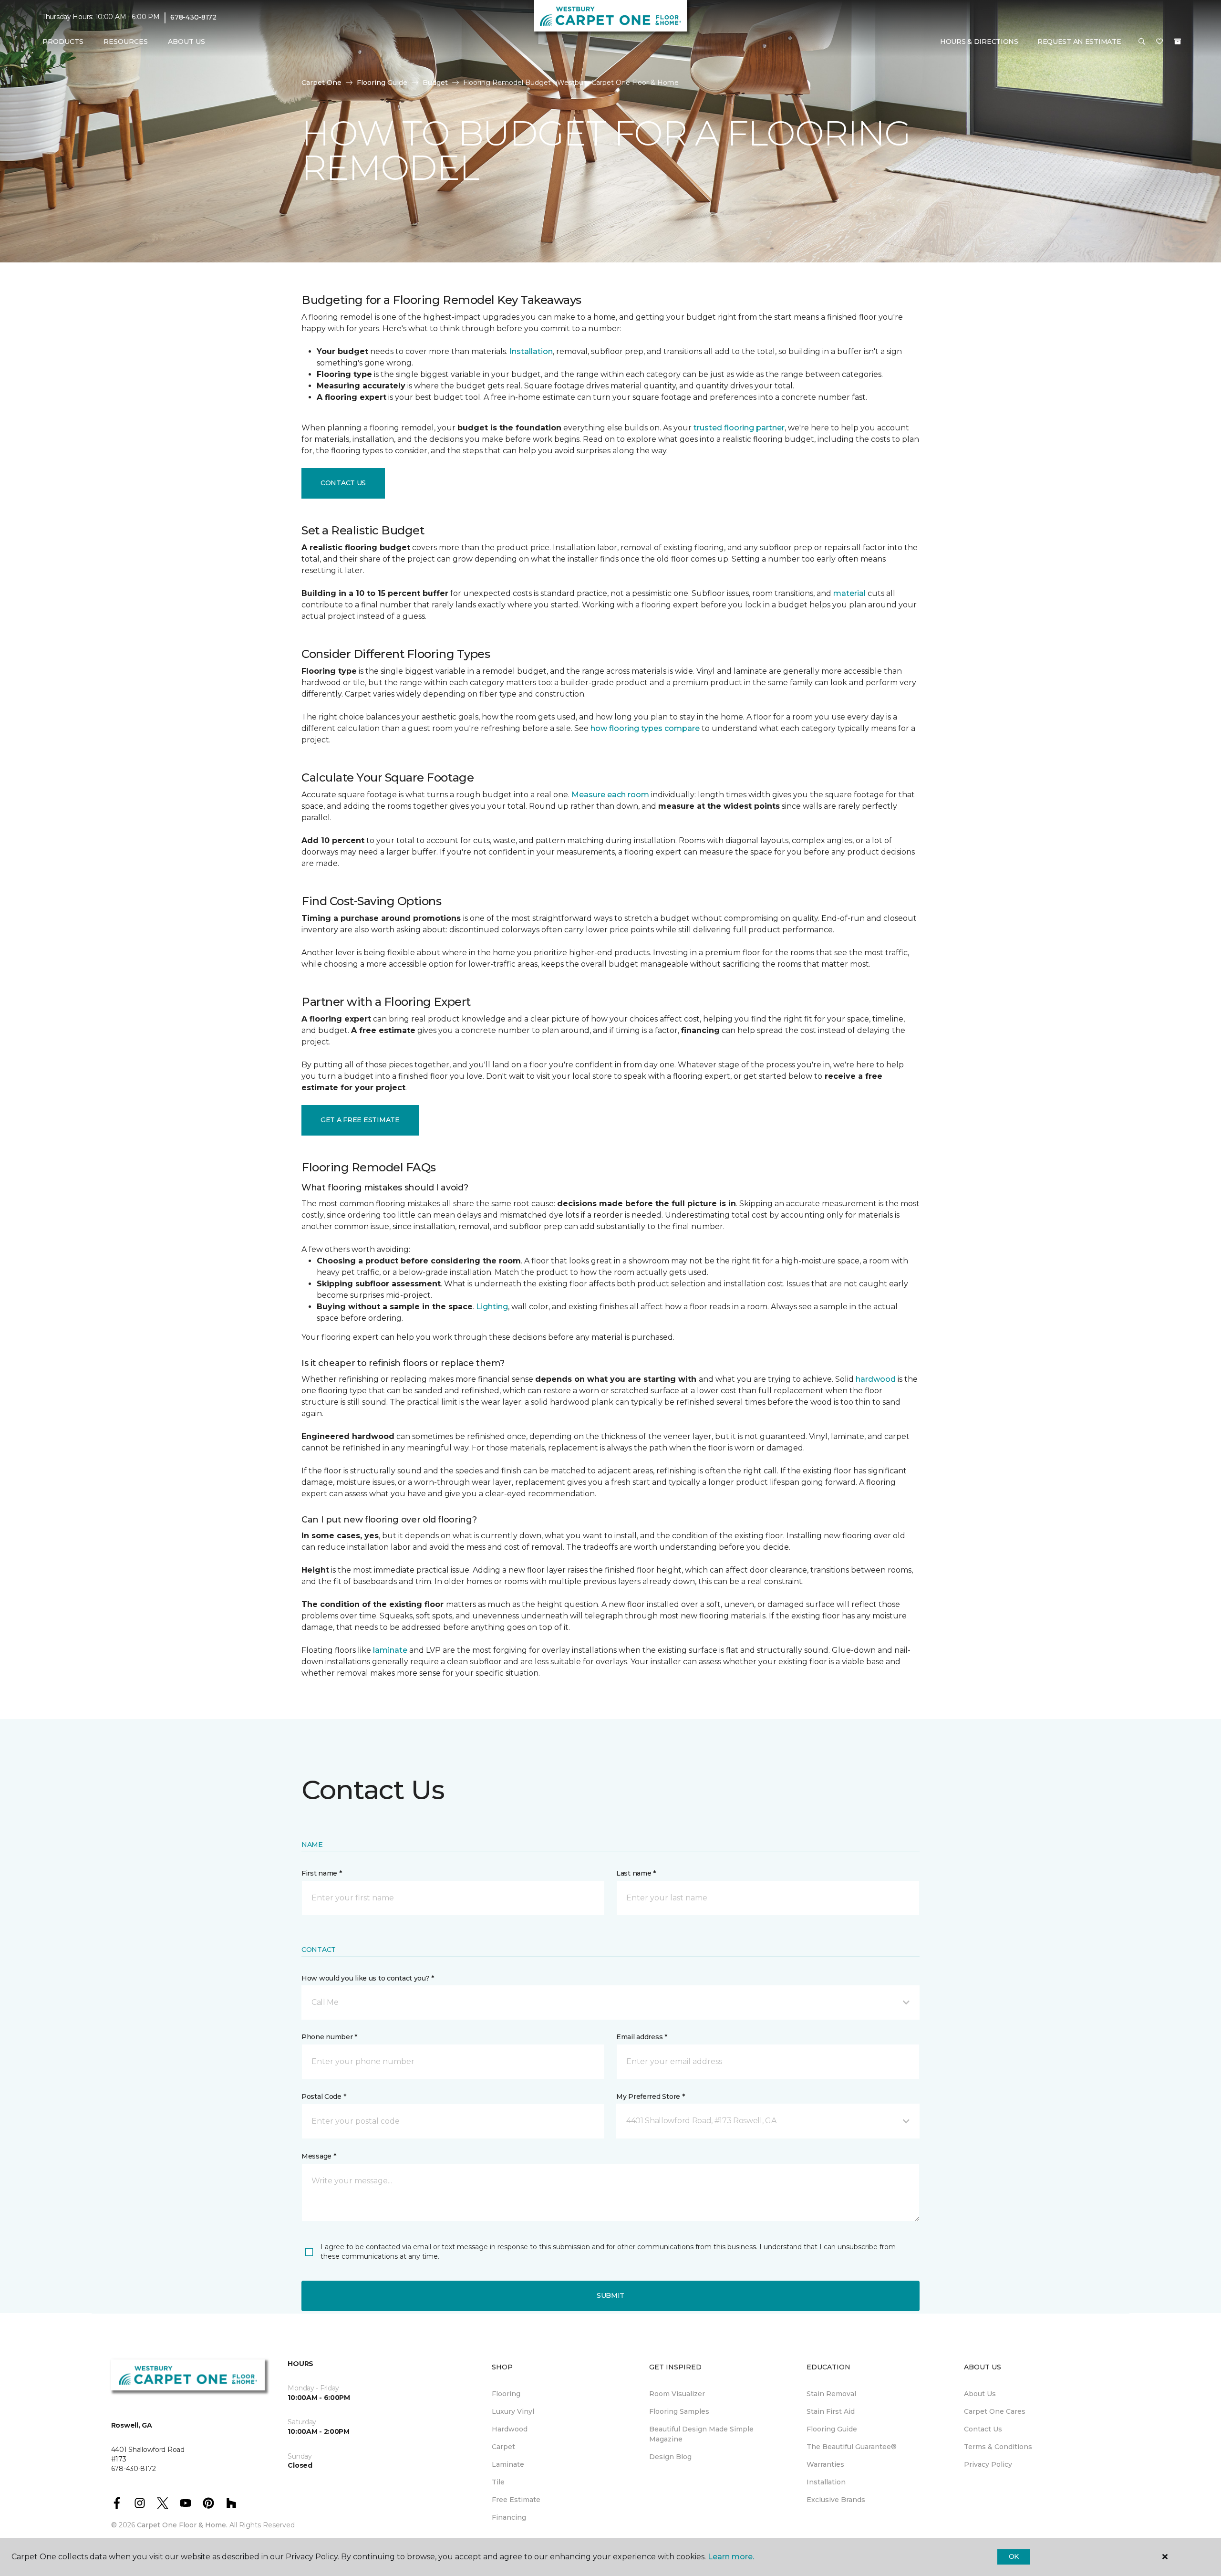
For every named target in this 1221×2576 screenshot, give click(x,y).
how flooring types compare (645, 728)
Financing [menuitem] (509, 2517)
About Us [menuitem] (980, 2394)
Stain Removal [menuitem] (831, 2394)
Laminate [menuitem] (508, 2464)
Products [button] (63, 42)
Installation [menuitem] (826, 2482)
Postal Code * (324, 2096)
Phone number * (329, 2037)
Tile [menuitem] (498, 2482)
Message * (319, 2156)
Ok (1014, 2556)
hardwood (876, 1379)
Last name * (636, 1873)
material (849, 593)
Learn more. (731, 2557)
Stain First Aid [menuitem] (831, 2411)
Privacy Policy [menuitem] (988, 2464)
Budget (435, 83)
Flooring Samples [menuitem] (679, 2411)
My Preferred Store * (650, 2096)
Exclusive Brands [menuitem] (836, 2500)
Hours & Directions (979, 42)
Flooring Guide (382, 83)
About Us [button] (186, 42)
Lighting (492, 1307)
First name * (322, 1873)
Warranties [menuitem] (825, 2464)
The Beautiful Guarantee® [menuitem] (852, 2447)
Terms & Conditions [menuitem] (998, 2447)
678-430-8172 (193, 17)
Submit (610, 2295)
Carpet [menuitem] (503, 2447)
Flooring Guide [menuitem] (832, 2429)
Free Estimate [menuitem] (516, 2500)
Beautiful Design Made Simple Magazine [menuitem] (701, 2434)
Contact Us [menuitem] (983, 2429)
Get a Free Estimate (360, 1120)
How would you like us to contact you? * (368, 1978)
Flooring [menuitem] (506, 2394)
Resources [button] (126, 42)
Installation (531, 351)
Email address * (642, 2037)
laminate (390, 1650)
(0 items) (1178, 42)
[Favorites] (1159, 42)
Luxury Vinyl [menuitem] (513, 2411)
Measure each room (610, 795)
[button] (1142, 42)
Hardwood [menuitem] (510, 2429)
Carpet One (321, 83)
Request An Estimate (1079, 42)
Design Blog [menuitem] (670, 2457)
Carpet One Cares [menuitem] (995, 2411)
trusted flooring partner (739, 428)
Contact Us (343, 483)
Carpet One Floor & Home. (182, 2525)
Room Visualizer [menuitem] (677, 2394)
